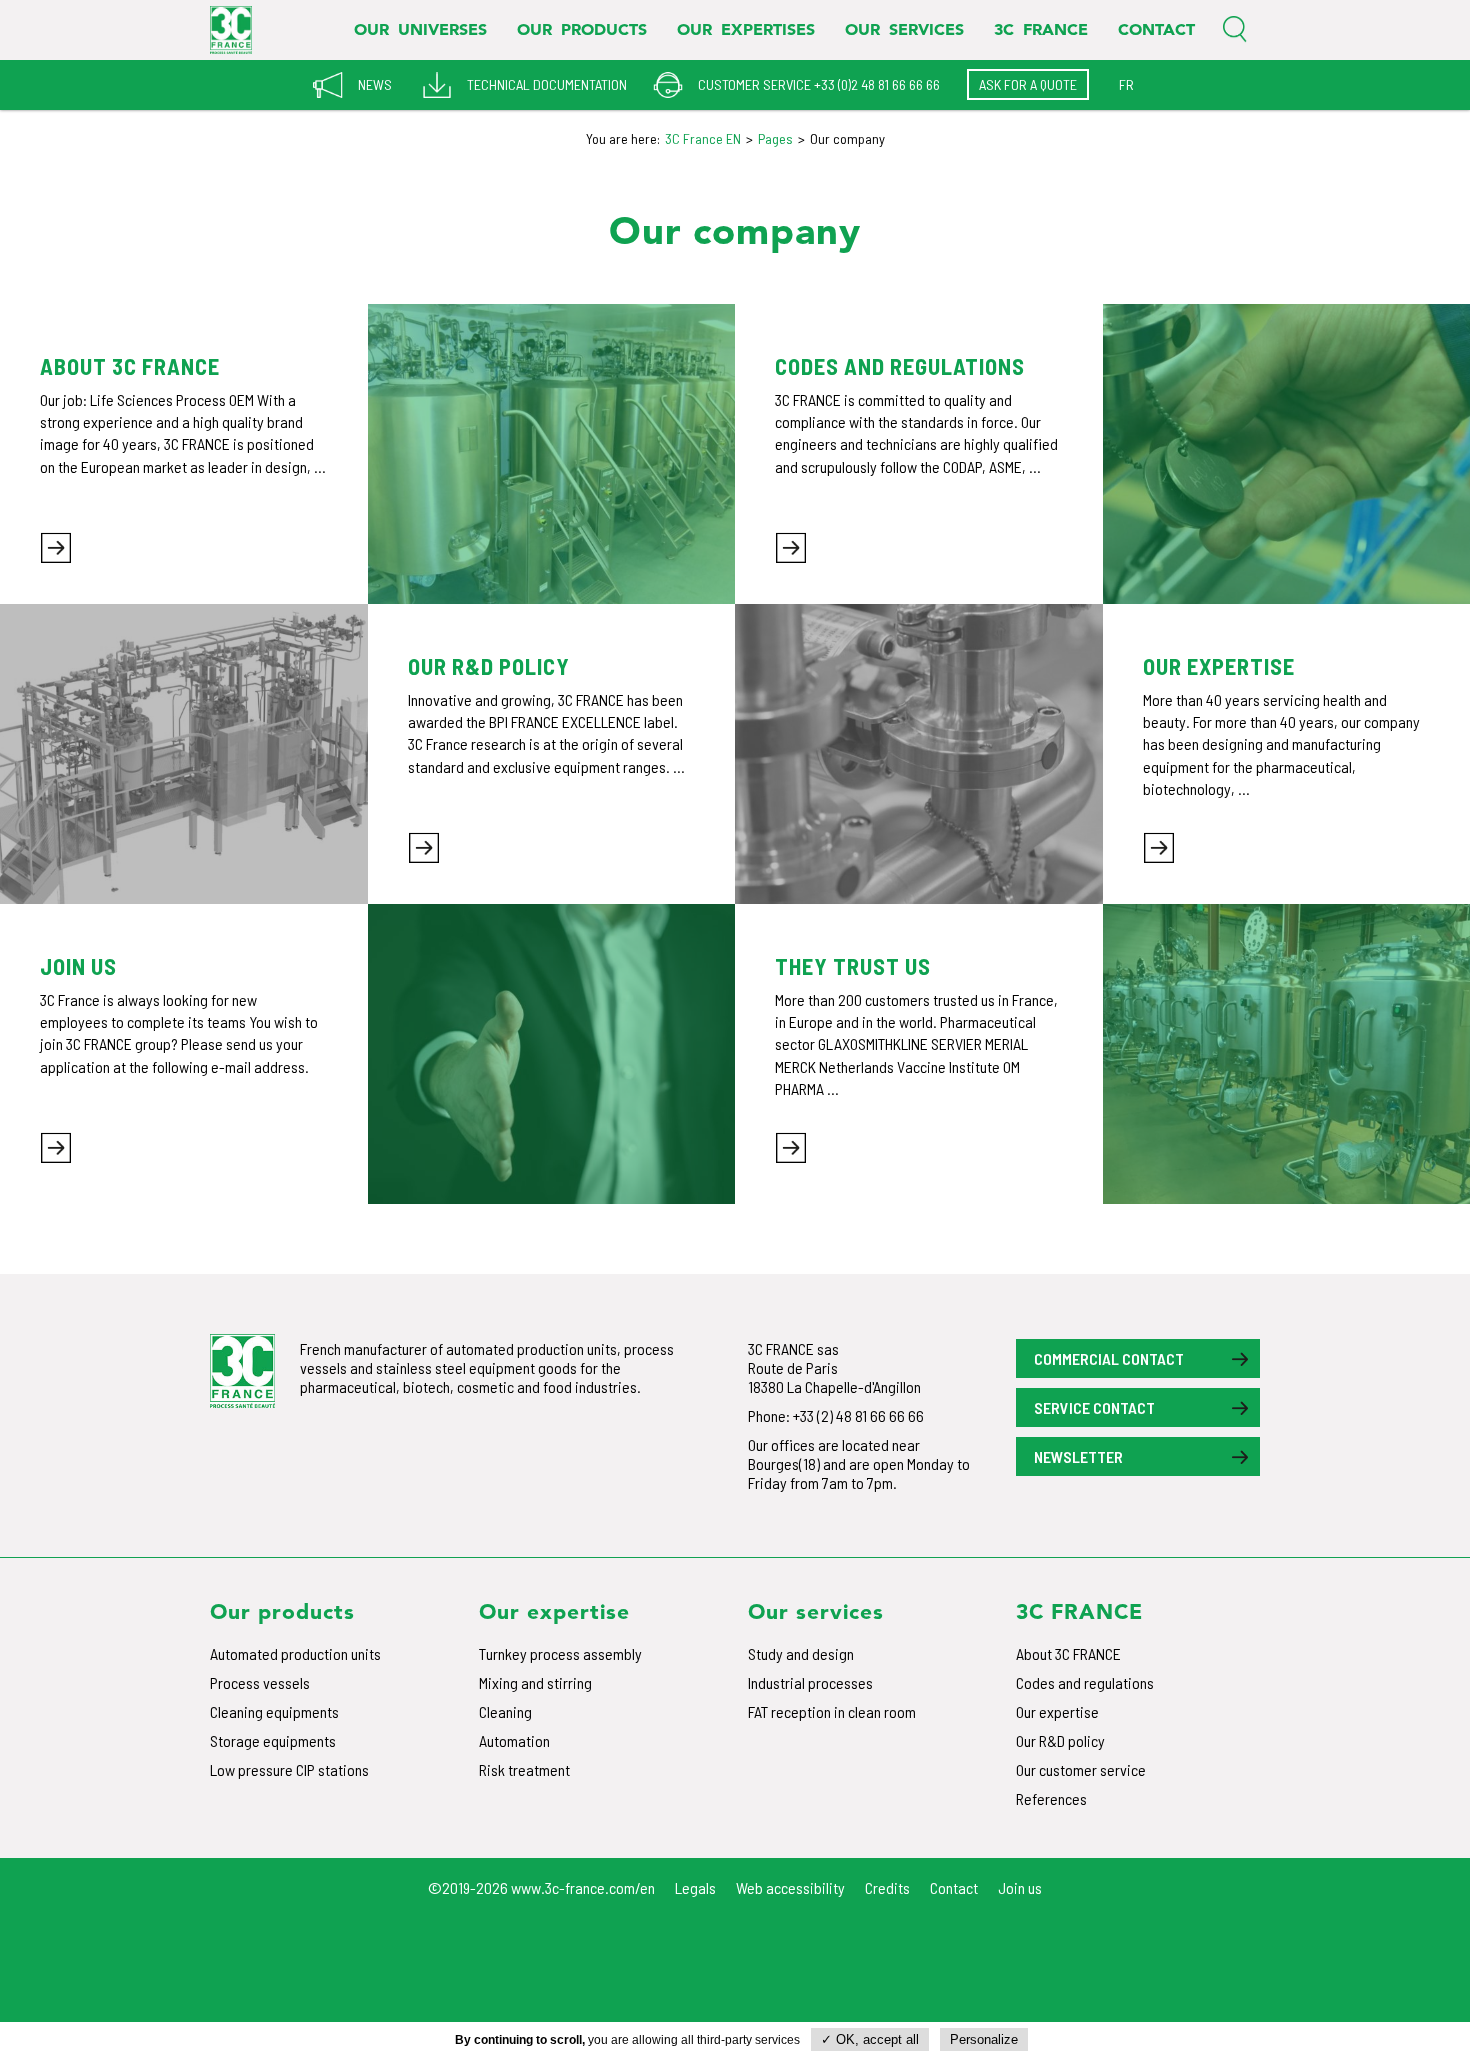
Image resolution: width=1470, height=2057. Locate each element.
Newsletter (1078, 1456)
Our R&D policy (1060, 1740)
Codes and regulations (1085, 1682)
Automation (514, 1740)
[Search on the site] (1235, 30)
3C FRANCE (1041, 29)
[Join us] (552, 1054)
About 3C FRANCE (1068, 1653)
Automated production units (295, 1653)
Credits (887, 1887)
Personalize (984, 2039)
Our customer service (1081, 1769)
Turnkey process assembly (560, 1653)
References (1051, 1798)
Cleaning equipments (274, 1711)
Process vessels (260, 1682)
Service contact (1094, 1407)
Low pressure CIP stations (289, 1769)
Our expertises (746, 29)
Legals (695, 1887)
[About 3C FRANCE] (552, 454)
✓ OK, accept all (870, 2039)
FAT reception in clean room (832, 1711)
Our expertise (1057, 1711)
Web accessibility (790, 1887)
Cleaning (505, 1711)
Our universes (420, 29)
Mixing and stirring (535, 1682)
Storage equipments (273, 1740)
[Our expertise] (919, 754)
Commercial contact (1109, 1358)
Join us (1020, 1887)
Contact (1156, 29)
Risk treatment (524, 1769)
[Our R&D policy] (184, 754)
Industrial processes (810, 1682)
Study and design (801, 1653)
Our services (904, 29)
